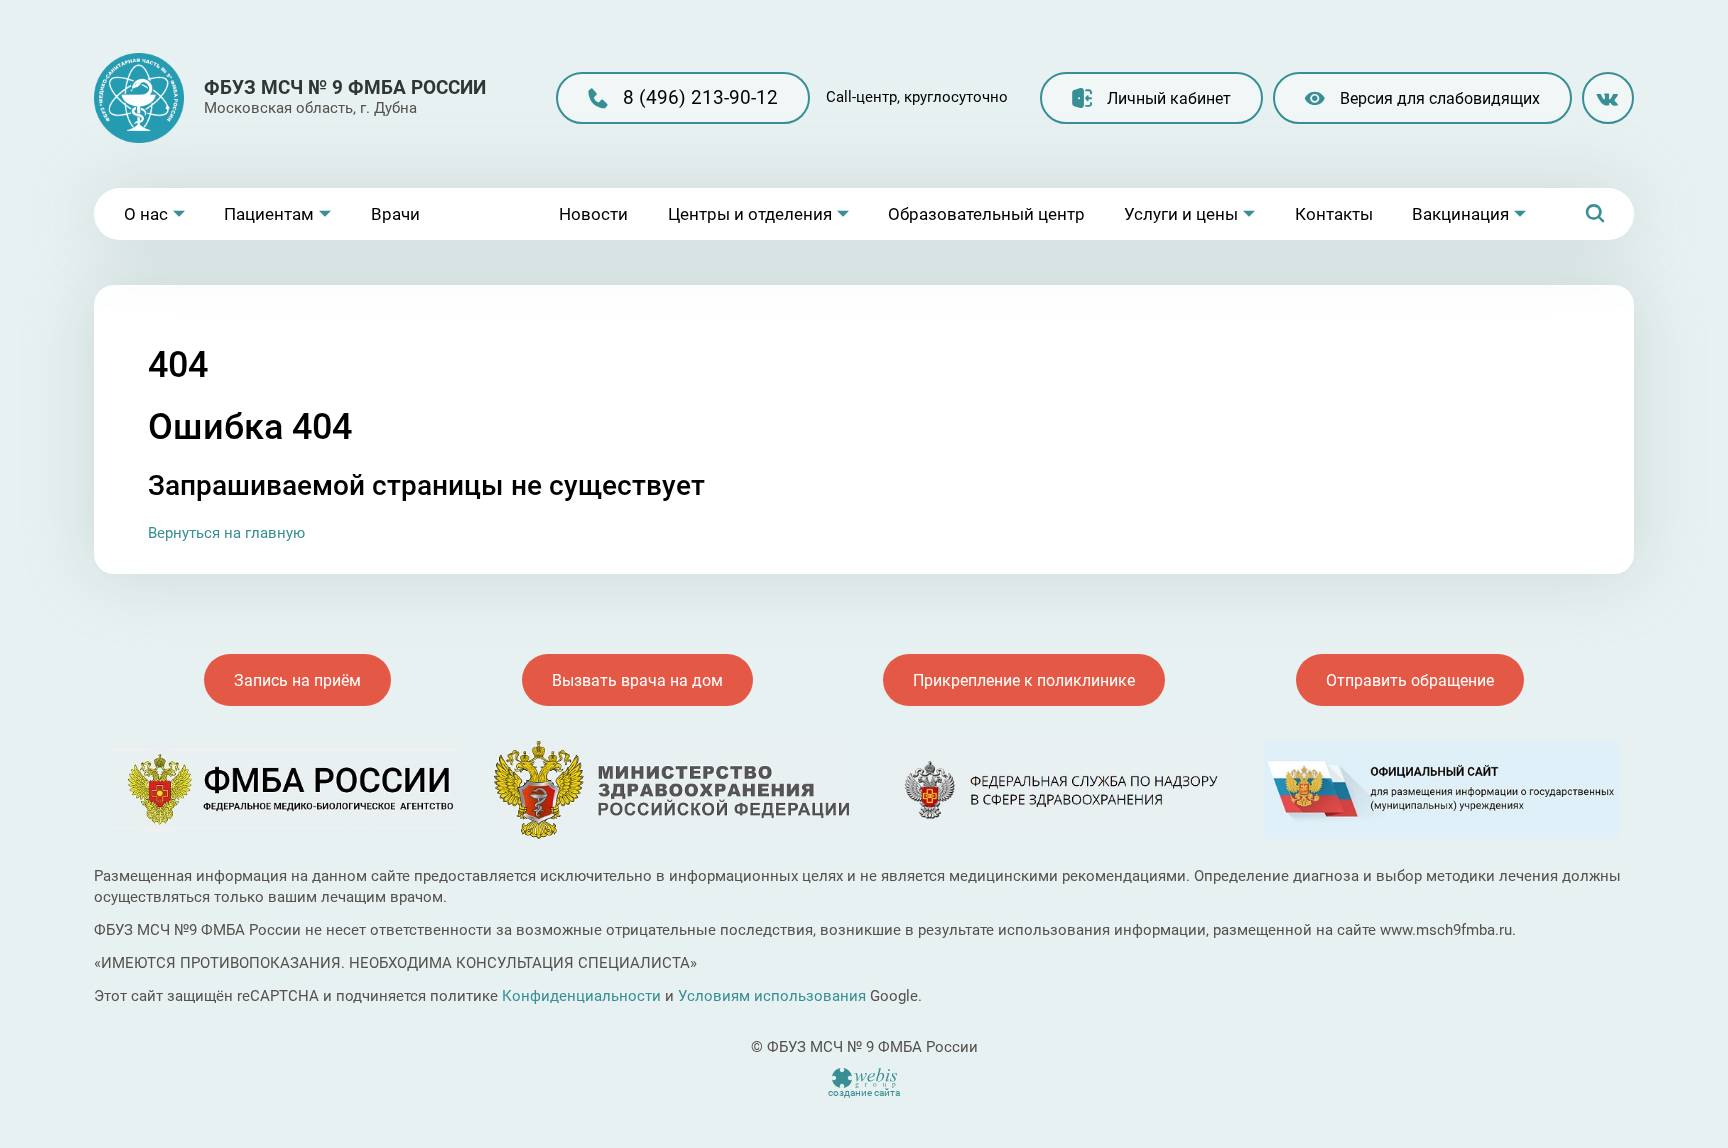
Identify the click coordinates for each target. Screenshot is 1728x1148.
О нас (146, 214)
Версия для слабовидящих (1440, 98)
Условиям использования (772, 996)
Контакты (1334, 214)
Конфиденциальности (581, 996)
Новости (593, 214)
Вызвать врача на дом (637, 680)
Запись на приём (297, 680)
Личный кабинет (1169, 98)
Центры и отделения (750, 214)
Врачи (395, 214)
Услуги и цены (1181, 214)
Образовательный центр (986, 214)
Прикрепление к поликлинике (1024, 680)
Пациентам (269, 214)
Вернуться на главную (226, 533)
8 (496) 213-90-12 (700, 97)
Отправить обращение (1410, 680)
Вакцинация (1460, 214)
